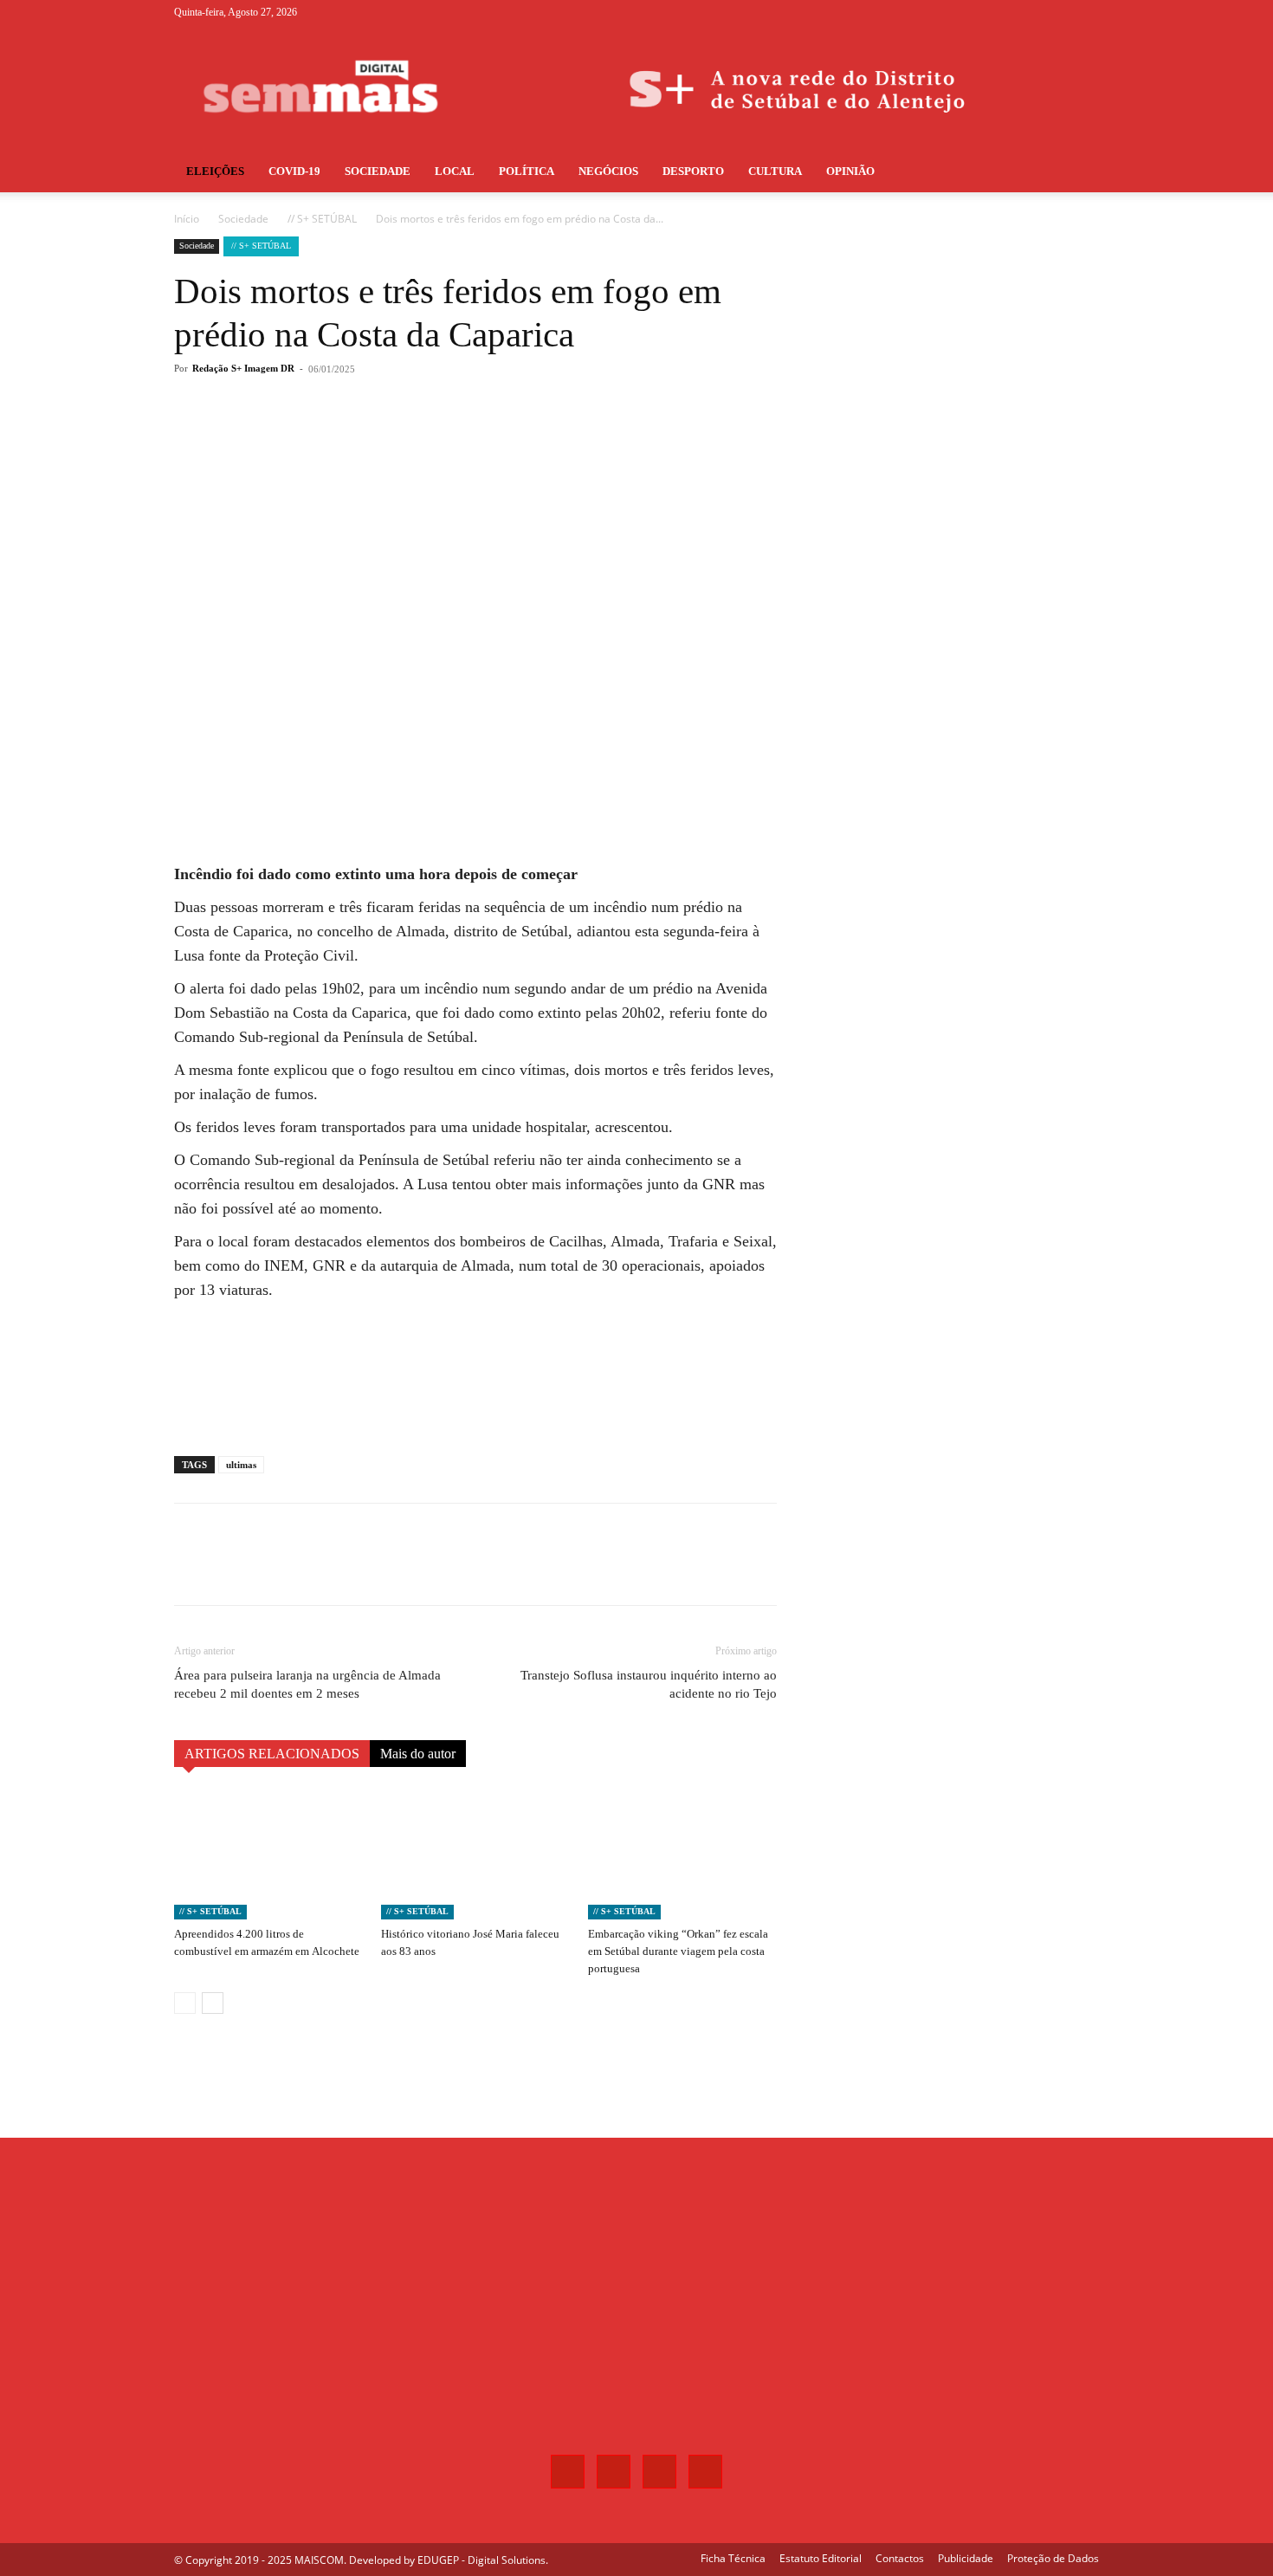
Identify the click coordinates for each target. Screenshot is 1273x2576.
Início (187, 219)
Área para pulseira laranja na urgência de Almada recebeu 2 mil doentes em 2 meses (307, 1684)
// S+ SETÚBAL (322, 219)
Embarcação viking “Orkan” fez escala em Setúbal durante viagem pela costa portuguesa (678, 1951)
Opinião (850, 171)
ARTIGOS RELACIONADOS (272, 1754)
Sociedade (378, 171)
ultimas (241, 1465)
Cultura (775, 171)
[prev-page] (185, 2003)
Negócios (608, 171)
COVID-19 (294, 171)
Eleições (215, 171)
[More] (461, 438)
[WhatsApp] (420, 438)
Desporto (693, 171)
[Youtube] (1086, 12)
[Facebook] (1000, 12)
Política (527, 171)
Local (455, 171)
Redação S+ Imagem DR (243, 368)
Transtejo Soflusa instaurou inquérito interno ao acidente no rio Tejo (649, 1684)
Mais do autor (418, 1754)
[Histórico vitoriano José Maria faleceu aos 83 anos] (475, 1854)
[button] (1078, 173)
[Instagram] (1029, 12)
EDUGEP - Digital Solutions (481, 2560)
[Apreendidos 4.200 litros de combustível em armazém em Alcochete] (268, 1854)
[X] (1057, 12)
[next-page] (213, 2003)
